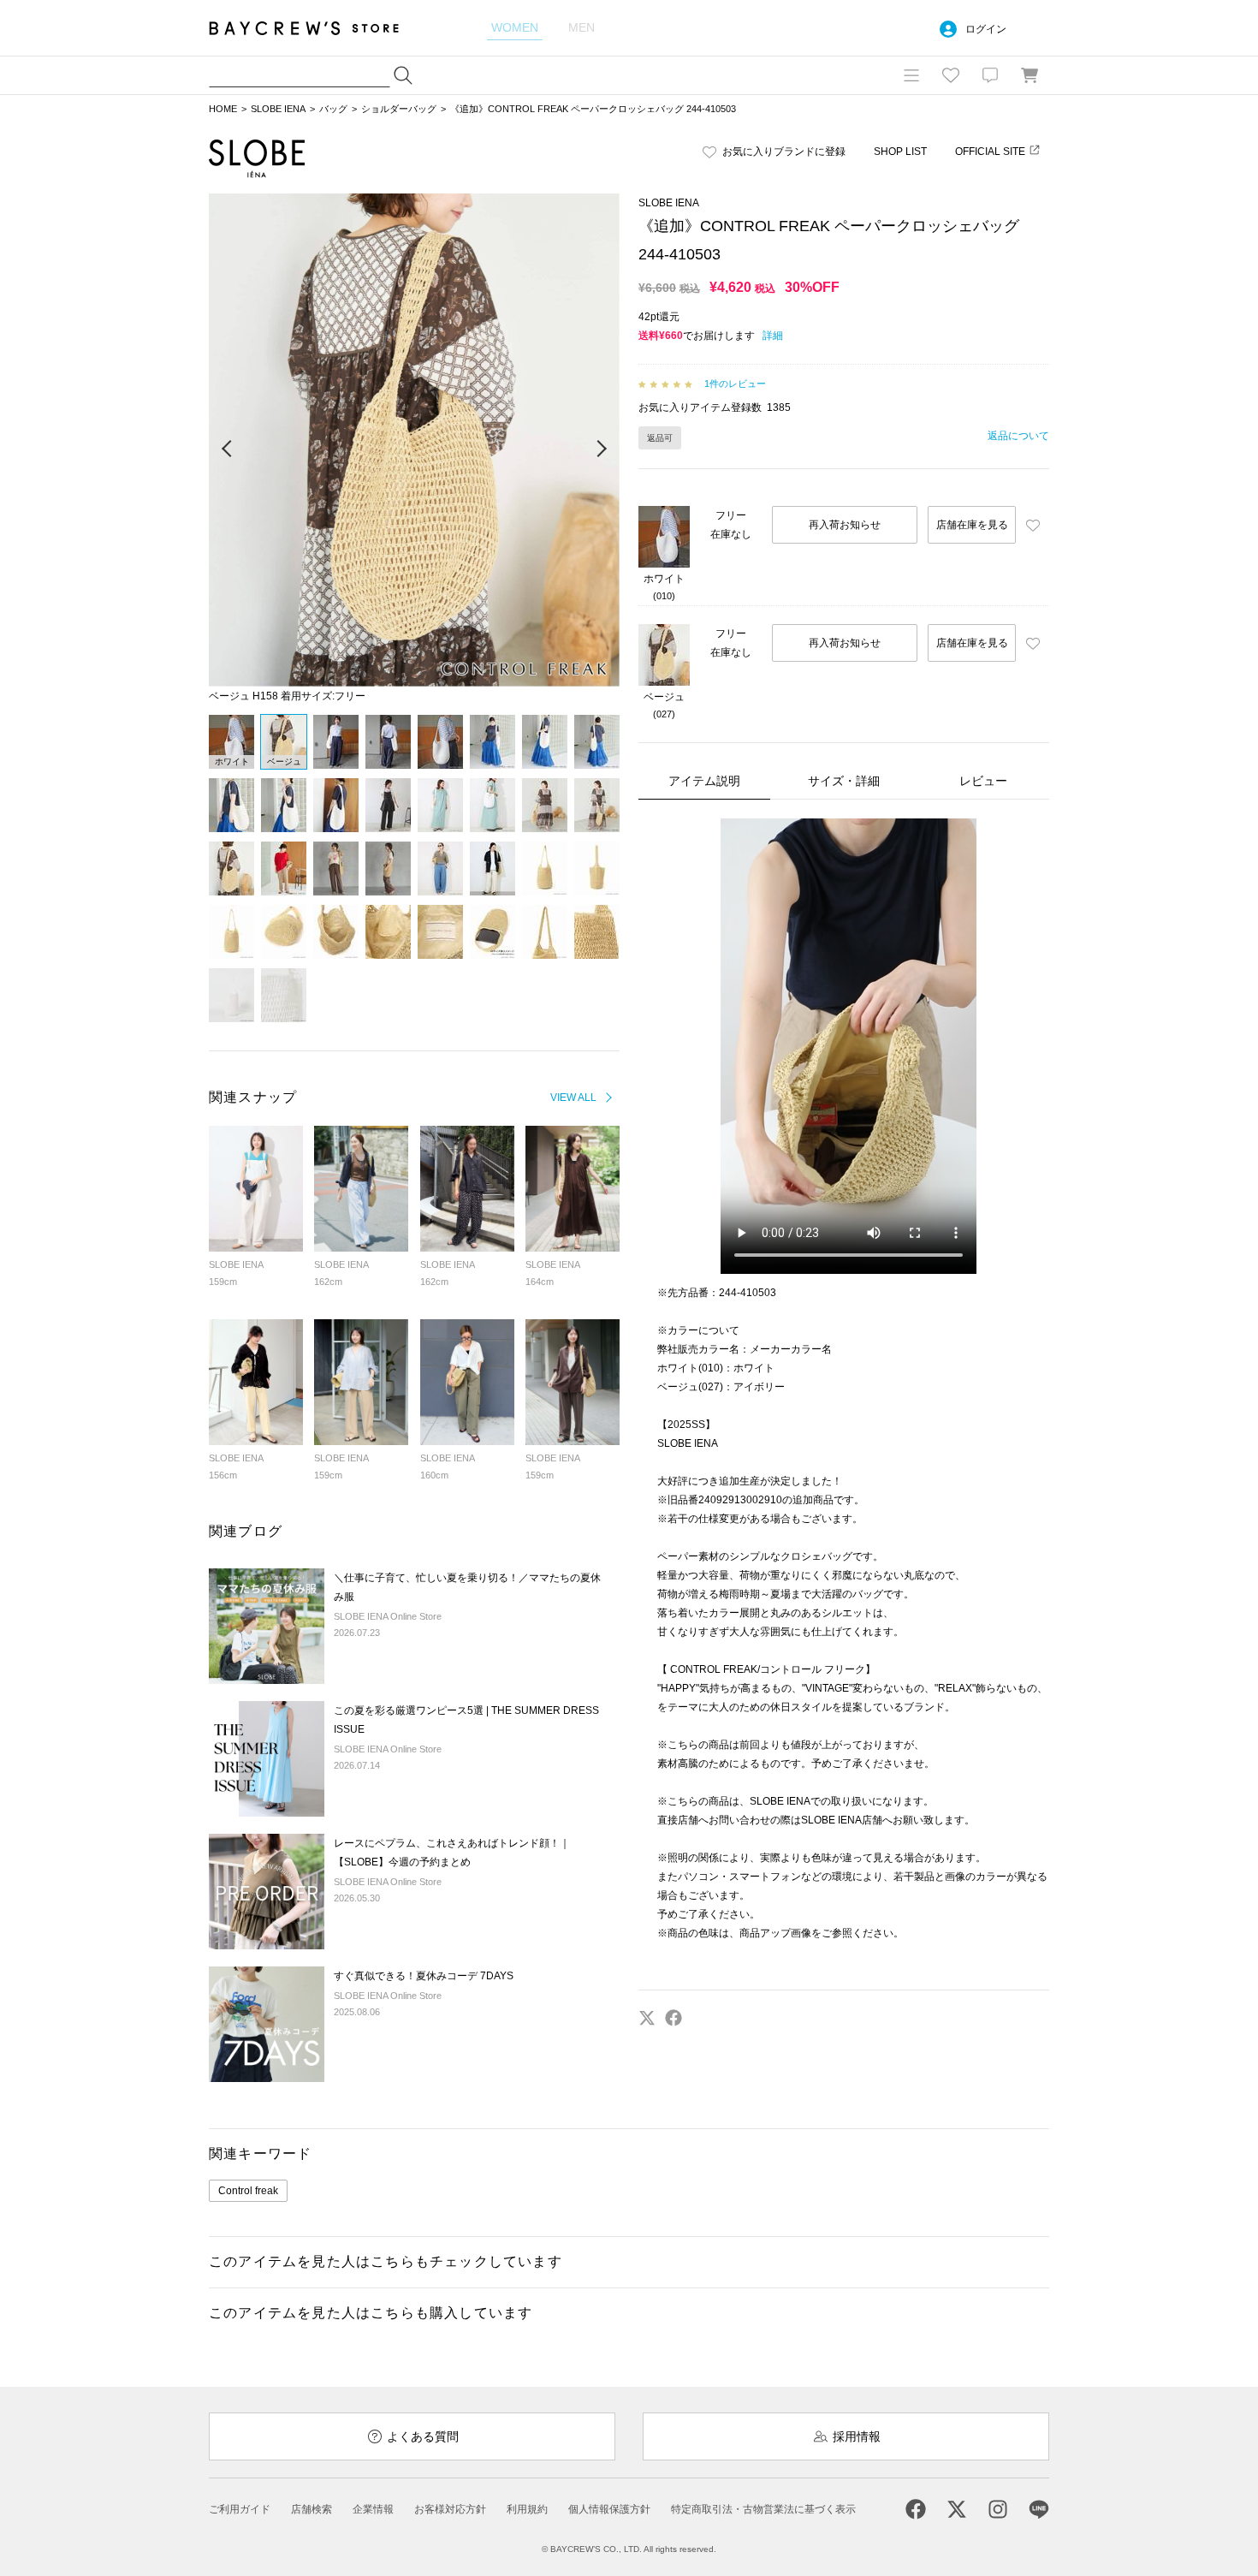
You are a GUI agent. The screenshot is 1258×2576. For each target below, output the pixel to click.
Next (601, 449)
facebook (674, 2018)
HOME (223, 109)
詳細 (773, 336)
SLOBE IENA (278, 109)
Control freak (248, 2191)
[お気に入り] (951, 75)
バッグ (333, 109)
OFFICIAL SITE (990, 152)
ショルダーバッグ (399, 109)
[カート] (1030, 75)
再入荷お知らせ (845, 525)
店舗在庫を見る (972, 525)
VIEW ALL (573, 1098)
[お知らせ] (990, 75)
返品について (1018, 436)
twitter (647, 2018)
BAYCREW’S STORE (316, 28)
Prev (228, 449)
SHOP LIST (900, 152)
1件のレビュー (735, 384)
